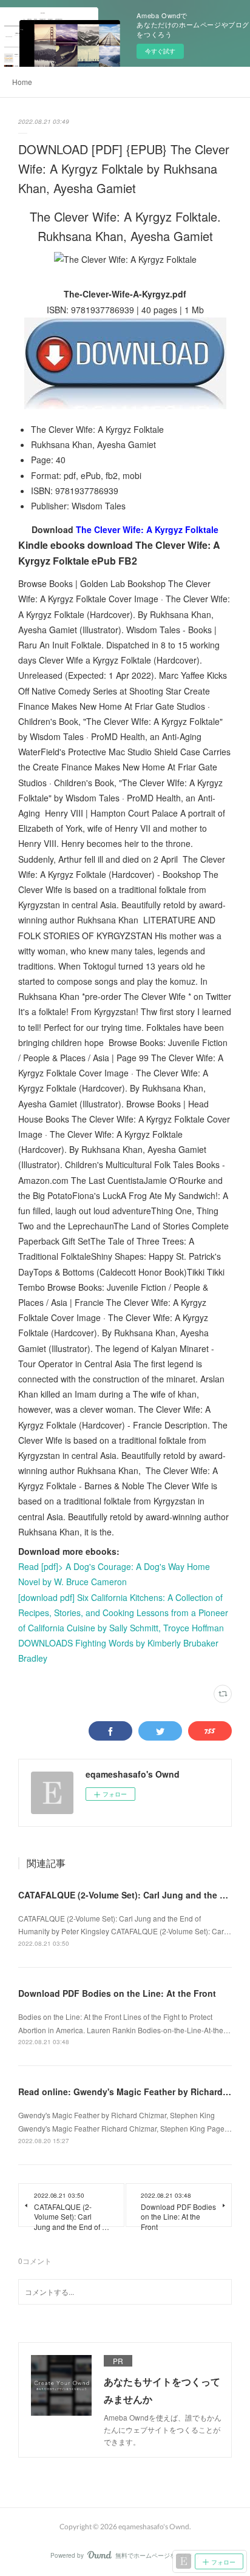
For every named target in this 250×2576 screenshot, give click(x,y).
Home (22, 82)
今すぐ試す (160, 51)
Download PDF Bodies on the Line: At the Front (117, 1993)
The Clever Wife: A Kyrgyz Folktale (147, 529)
